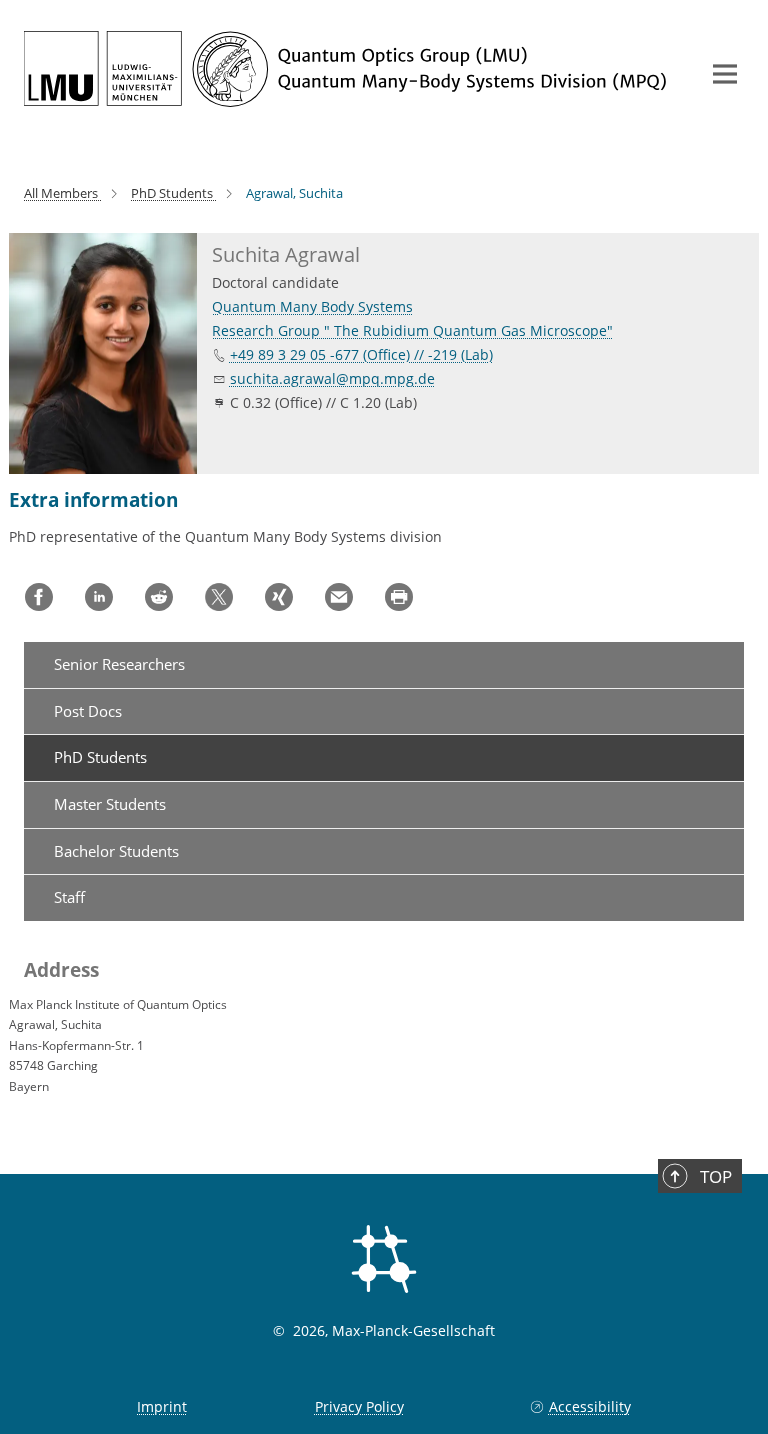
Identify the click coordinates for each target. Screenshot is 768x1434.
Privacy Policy (359, 1406)
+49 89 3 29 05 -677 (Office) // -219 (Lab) (361, 354)
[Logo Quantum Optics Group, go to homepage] (349, 69)
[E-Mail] (339, 597)
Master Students (110, 804)
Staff (69, 897)
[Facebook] (39, 597)
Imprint (162, 1406)
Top (716, 1176)
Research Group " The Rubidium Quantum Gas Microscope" (412, 330)
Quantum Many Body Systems (312, 306)
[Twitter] (219, 597)
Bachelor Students (116, 851)
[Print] (399, 597)
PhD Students (100, 757)
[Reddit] (159, 597)
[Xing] (279, 597)
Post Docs (88, 711)
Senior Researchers (119, 664)
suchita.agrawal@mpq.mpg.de (332, 378)
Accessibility (589, 1406)
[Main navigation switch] (725, 74)
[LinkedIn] (99, 597)
